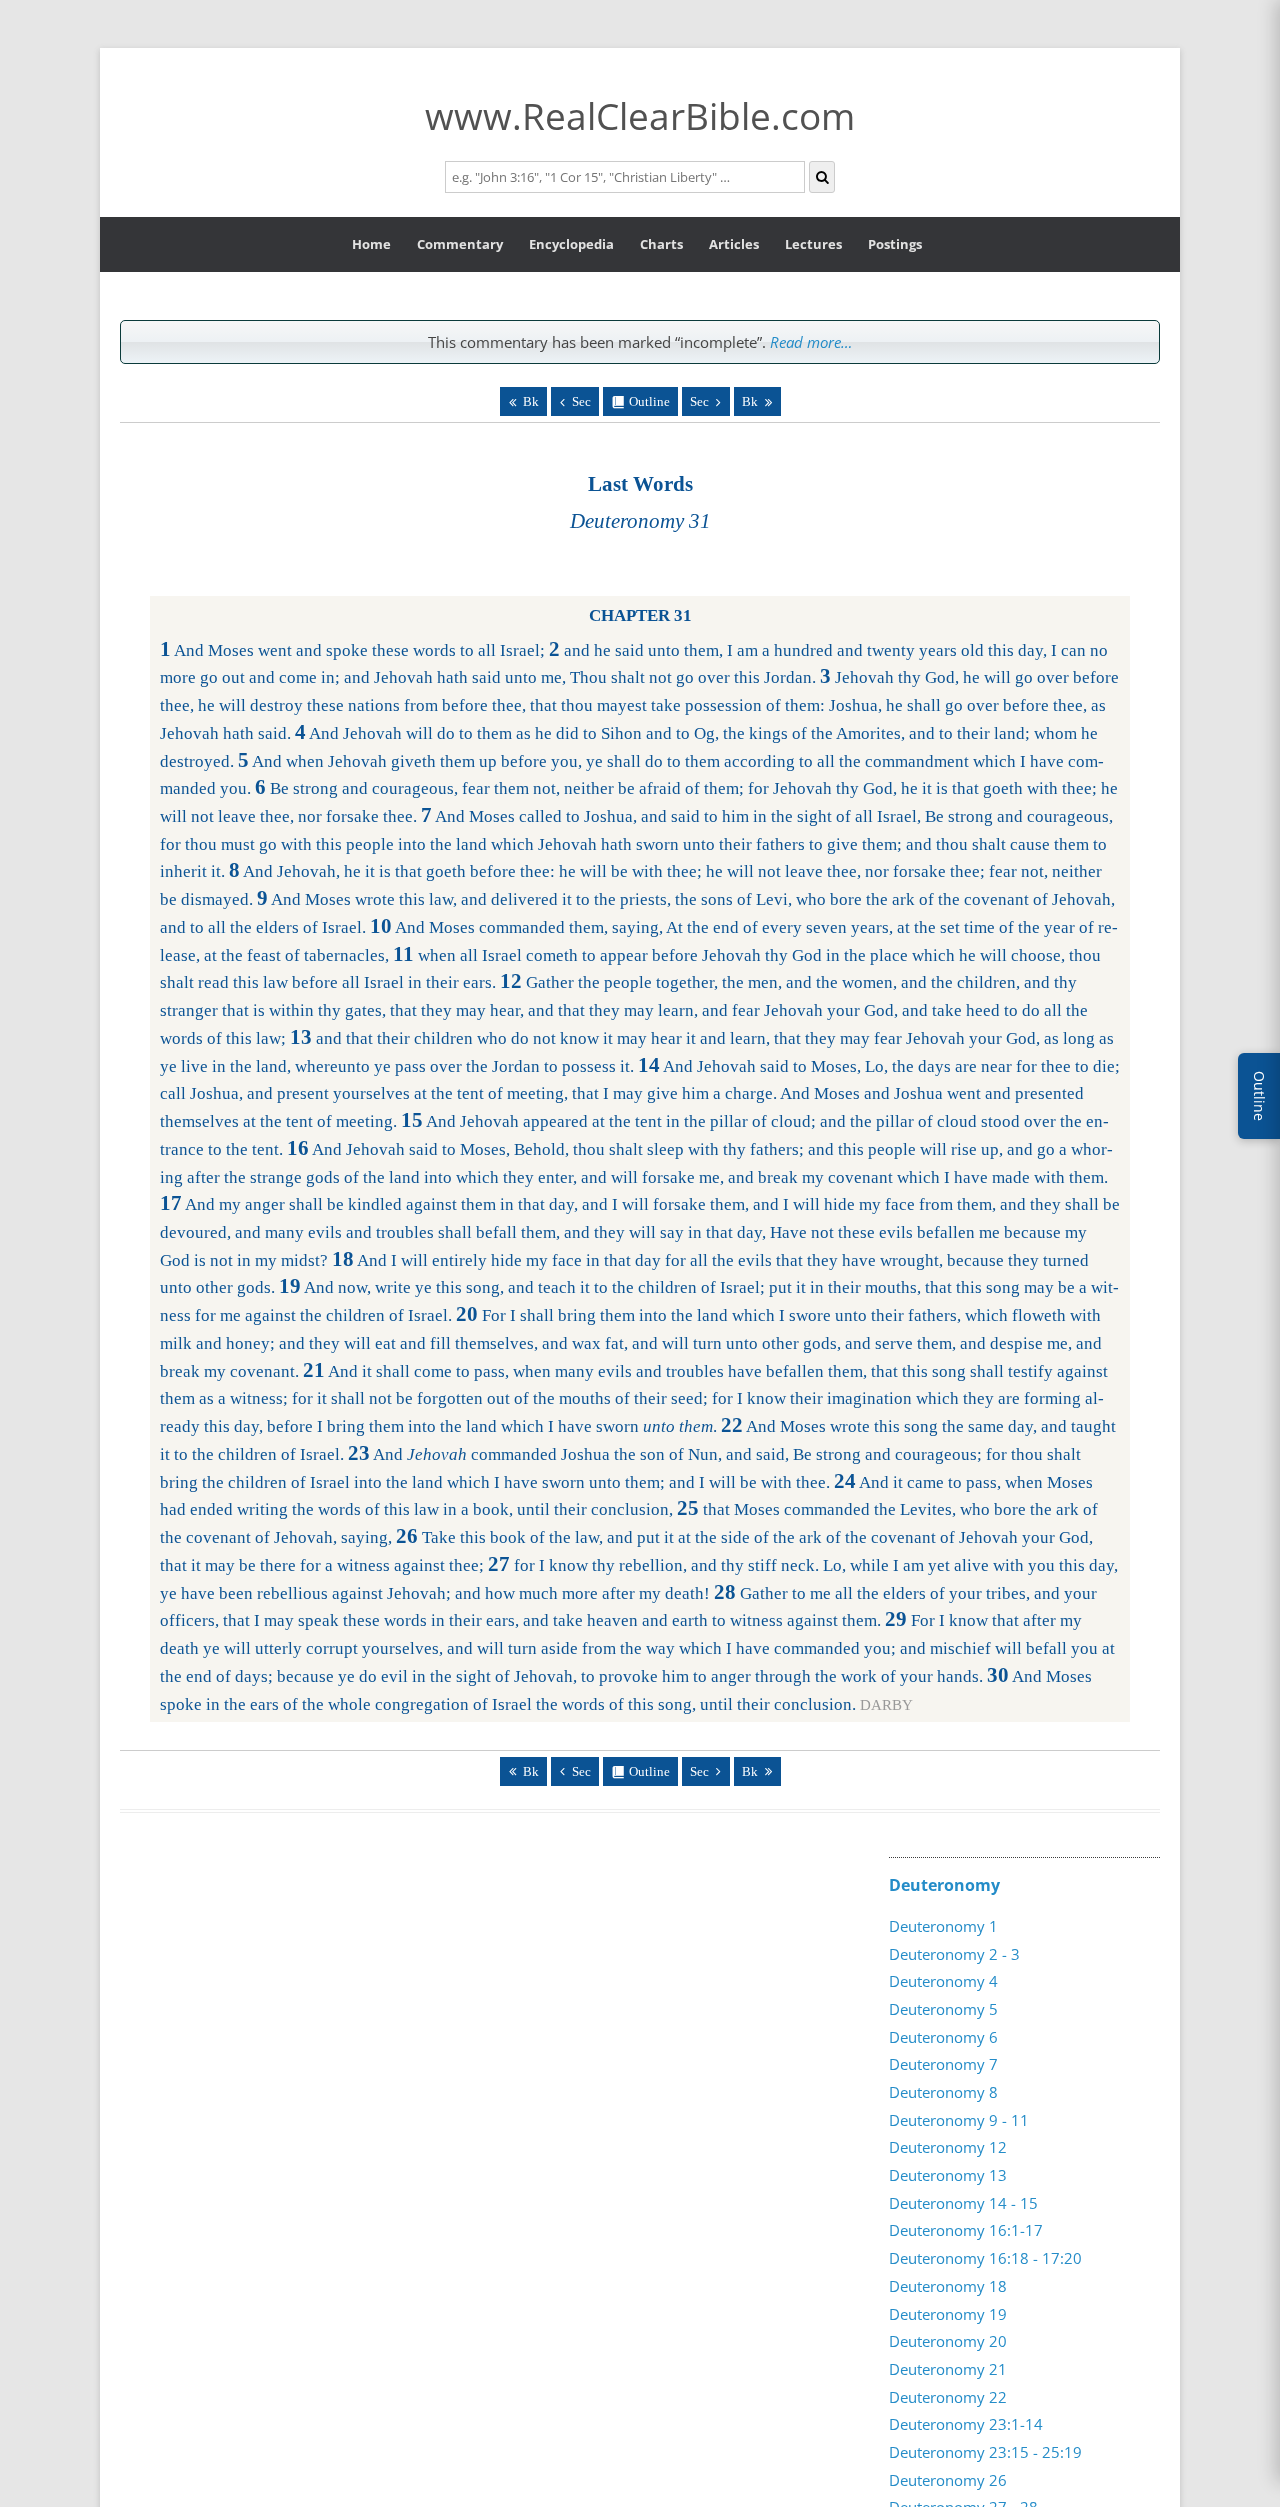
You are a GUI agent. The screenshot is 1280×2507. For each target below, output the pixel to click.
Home (371, 244)
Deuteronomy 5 (943, 2009)
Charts (661, 244)
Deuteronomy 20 (948, 2341)
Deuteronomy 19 (948, 2314)
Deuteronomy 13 (948, 2175)
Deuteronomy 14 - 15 (963, 2203)
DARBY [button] (886, 1705)
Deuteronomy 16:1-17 (966, 2230)
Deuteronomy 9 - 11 (959, 2120)
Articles (734, 244)
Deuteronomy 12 (948, 2147)
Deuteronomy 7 (943, 2064)
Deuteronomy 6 (943, 2037)
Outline (649, 401)
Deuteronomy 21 (948, 2369)
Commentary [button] (460, 244)
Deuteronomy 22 (948, 2397)
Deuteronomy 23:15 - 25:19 (985, 2452)
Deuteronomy (944, 1885)
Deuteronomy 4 (943, 1981)
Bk (531, 401)
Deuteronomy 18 (948, 2286)
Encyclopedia (571, 244)
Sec (581, 401)
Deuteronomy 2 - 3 (954, 1954)
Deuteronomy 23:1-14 (966, 2424)
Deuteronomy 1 (943, 1926)
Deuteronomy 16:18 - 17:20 (985, 2258)
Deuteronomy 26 (948, 2480)
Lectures (813, 244)
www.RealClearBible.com (640, 115)
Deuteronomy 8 (943, 2092)
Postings (895, 244)
